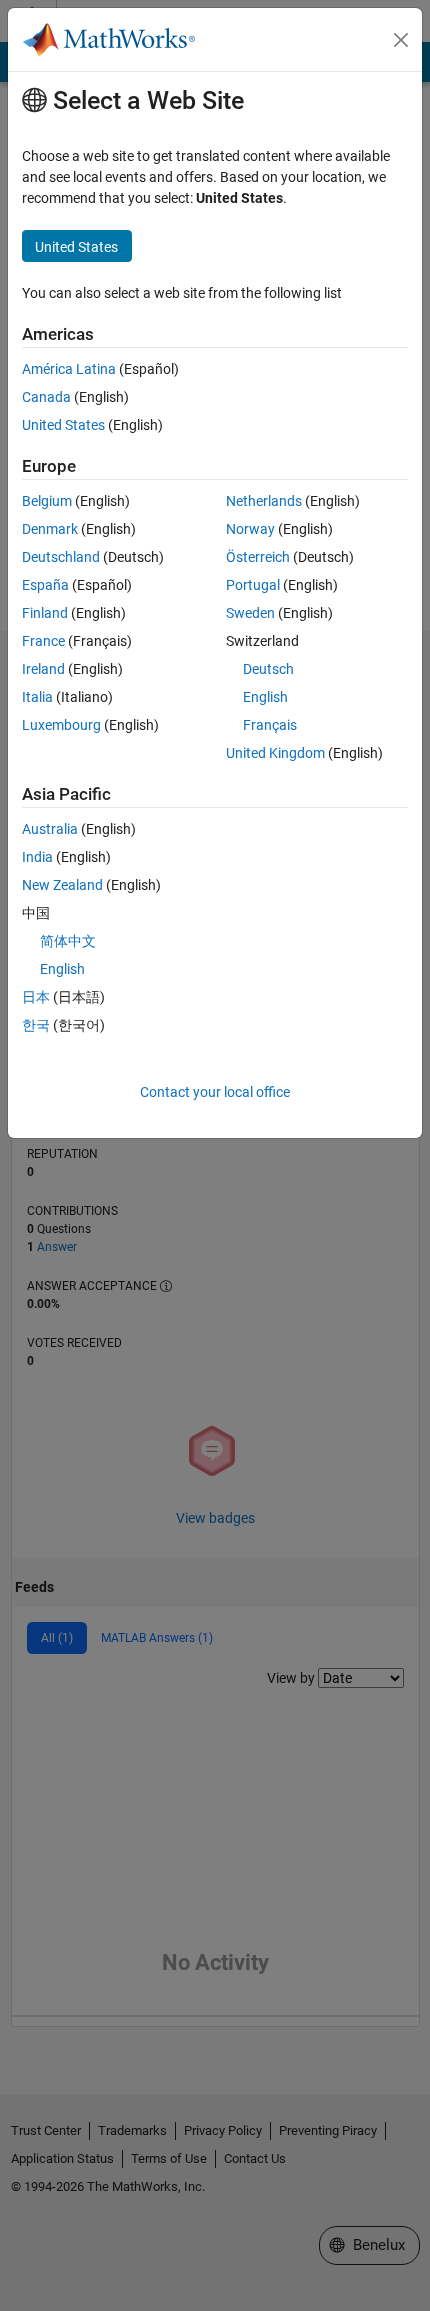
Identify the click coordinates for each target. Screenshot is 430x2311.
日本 (36, 997)
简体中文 (68, 941)
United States (63, 425)
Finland (45, 613)
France (43, 641)
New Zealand (62, 885)
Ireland (43, 669)
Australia (50, 829)
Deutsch (268, 669)
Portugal (253, 585)
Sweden (250, 613)
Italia (37, 697)
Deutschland (61, 557)
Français (270, 725)
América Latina (69, 369)
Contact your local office (215, 1092)
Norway (250, 529)
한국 (36, 1025)
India (37, 857)
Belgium (47, 501)
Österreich (258, 557)
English (265, 697)
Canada (46, 397)
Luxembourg (61, 725)
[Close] (401, 40)
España (45, 585)
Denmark (50, 529)
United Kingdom (275, 753)
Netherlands (264, 501)
